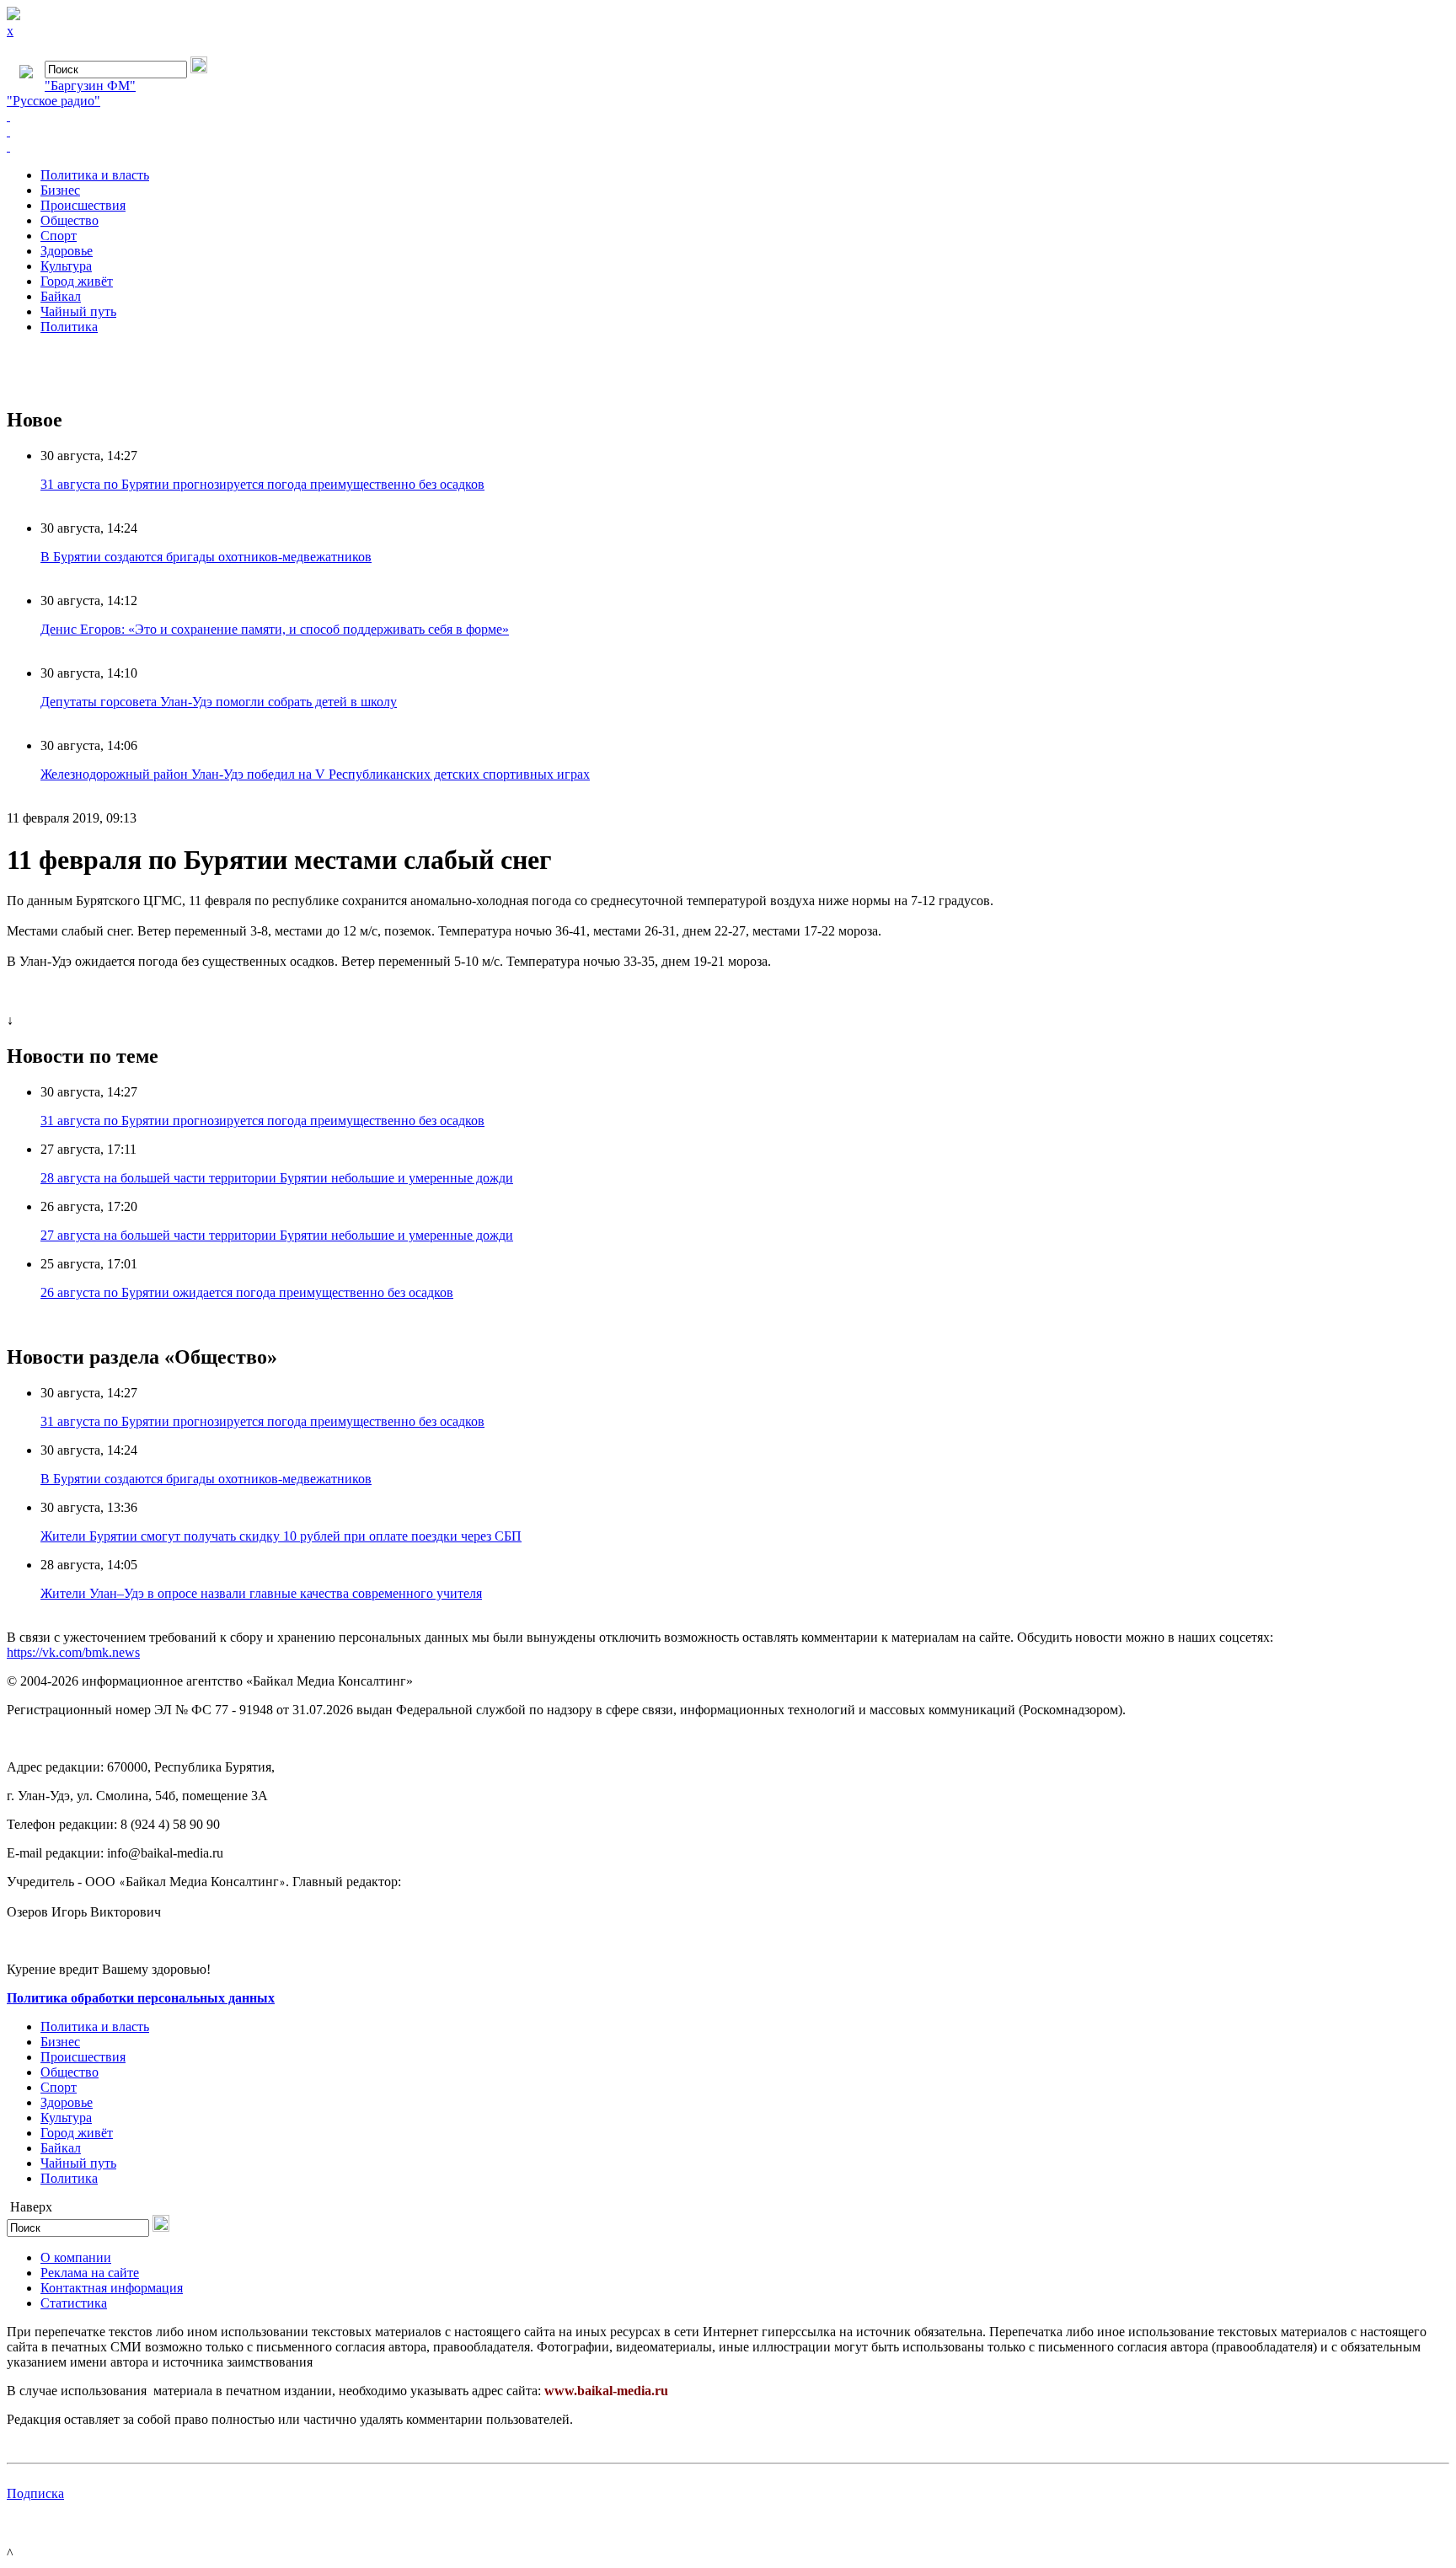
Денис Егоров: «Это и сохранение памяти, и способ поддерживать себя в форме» (275, 629)
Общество (70, 220)
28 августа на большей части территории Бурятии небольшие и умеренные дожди (277, 1178)
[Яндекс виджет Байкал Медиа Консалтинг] (728, 147)
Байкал (61, 296)
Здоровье (67, 251)
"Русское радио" (54, 101)
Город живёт (77, 281)
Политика (69, 327)
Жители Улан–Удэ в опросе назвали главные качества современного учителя (261, 1593)
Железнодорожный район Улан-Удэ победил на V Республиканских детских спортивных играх (315, 774)
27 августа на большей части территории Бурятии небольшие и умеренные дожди (277, 1235)
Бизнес (60, 190)
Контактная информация (112, 2288)
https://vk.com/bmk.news (73, 1652)
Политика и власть (95, 175)
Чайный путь (78, 311)
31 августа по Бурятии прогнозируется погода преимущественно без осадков (262, 484)
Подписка (35, 2493)
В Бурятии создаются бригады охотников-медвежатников (206, 557)
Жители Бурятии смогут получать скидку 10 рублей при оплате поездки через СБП (281, 1536)
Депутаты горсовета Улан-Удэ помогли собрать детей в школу (219, 702)
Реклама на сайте (90, 2273)
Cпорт (59, 236)
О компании (76, 2257)
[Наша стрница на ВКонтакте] (728, 116)
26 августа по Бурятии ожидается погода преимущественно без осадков (247, 1292)
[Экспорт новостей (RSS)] (728, 131)
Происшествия (83, 205)
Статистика (74, 2303)
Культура (66, 266)
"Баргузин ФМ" (90, 86)
